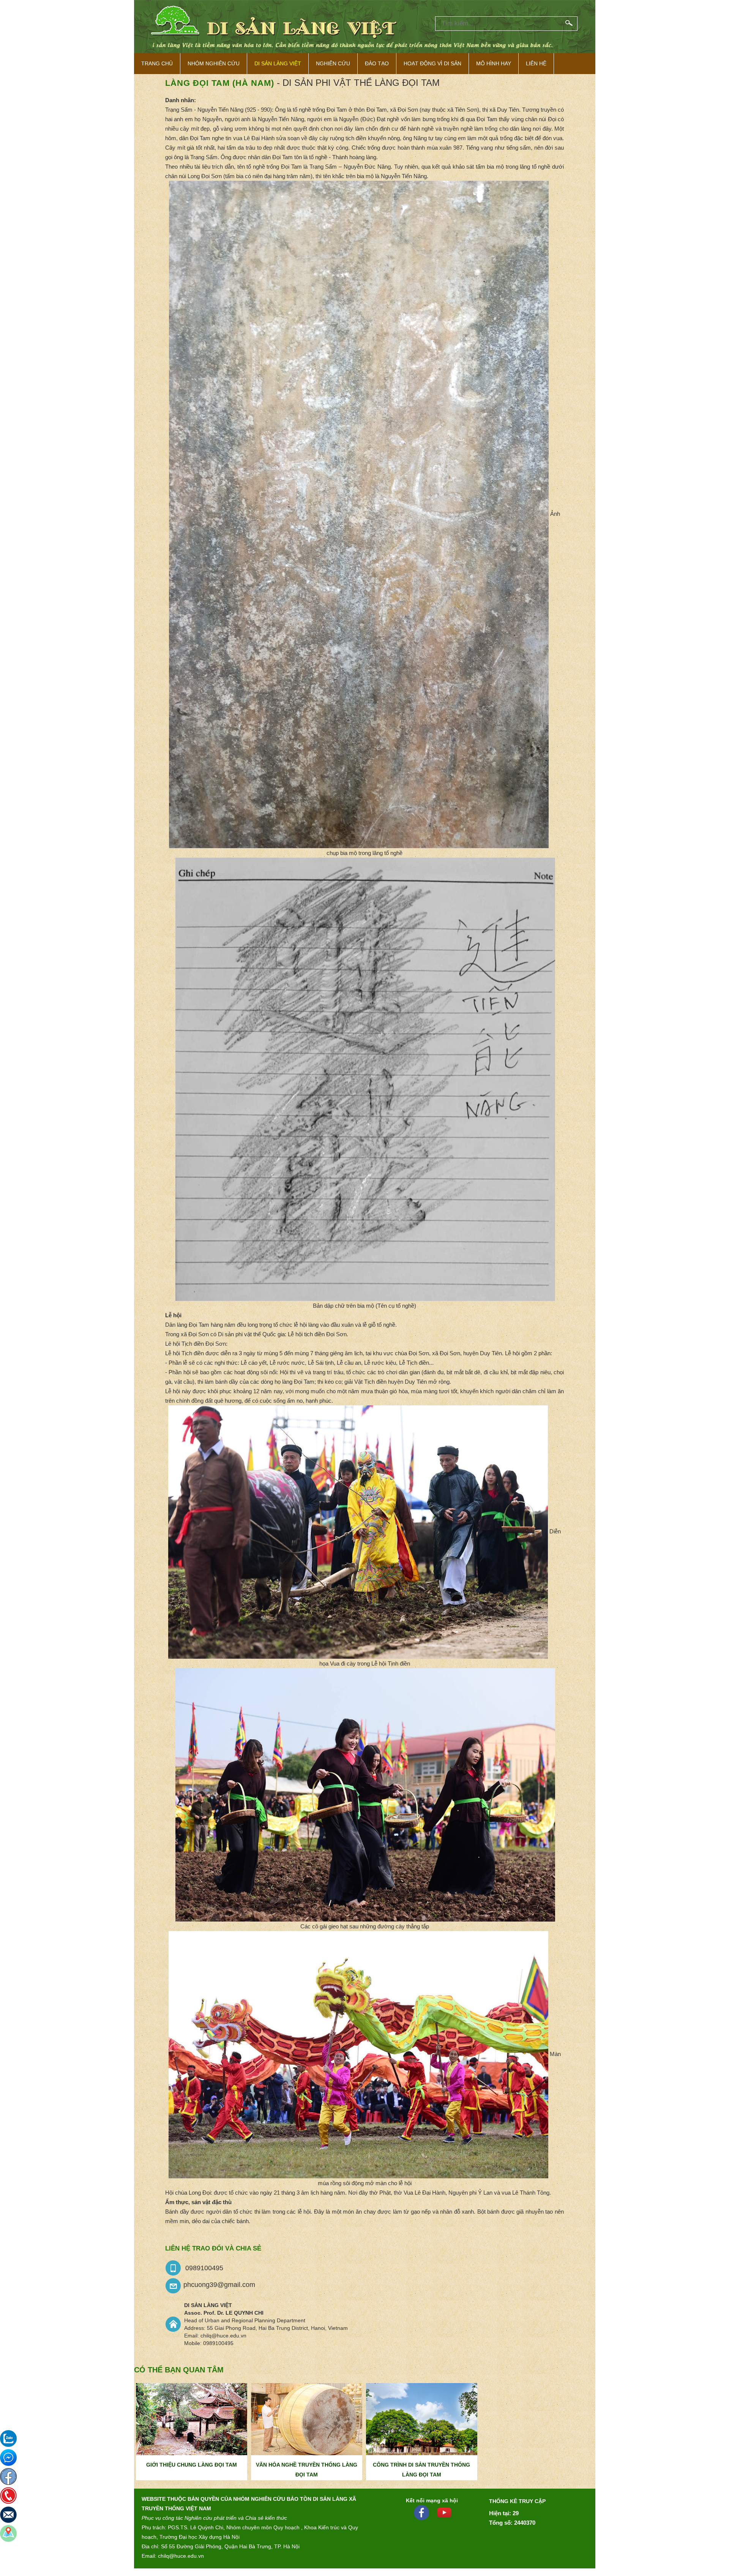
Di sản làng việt (278, 63)
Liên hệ (536, 63)
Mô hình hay (494, 63)
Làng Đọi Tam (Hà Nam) (220, 83)
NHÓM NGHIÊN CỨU (214, 63)
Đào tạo (377, 63)
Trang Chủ (157, 63)
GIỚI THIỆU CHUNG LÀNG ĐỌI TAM (192, 2465)
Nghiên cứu (333, 63)
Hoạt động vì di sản (432, 63)
